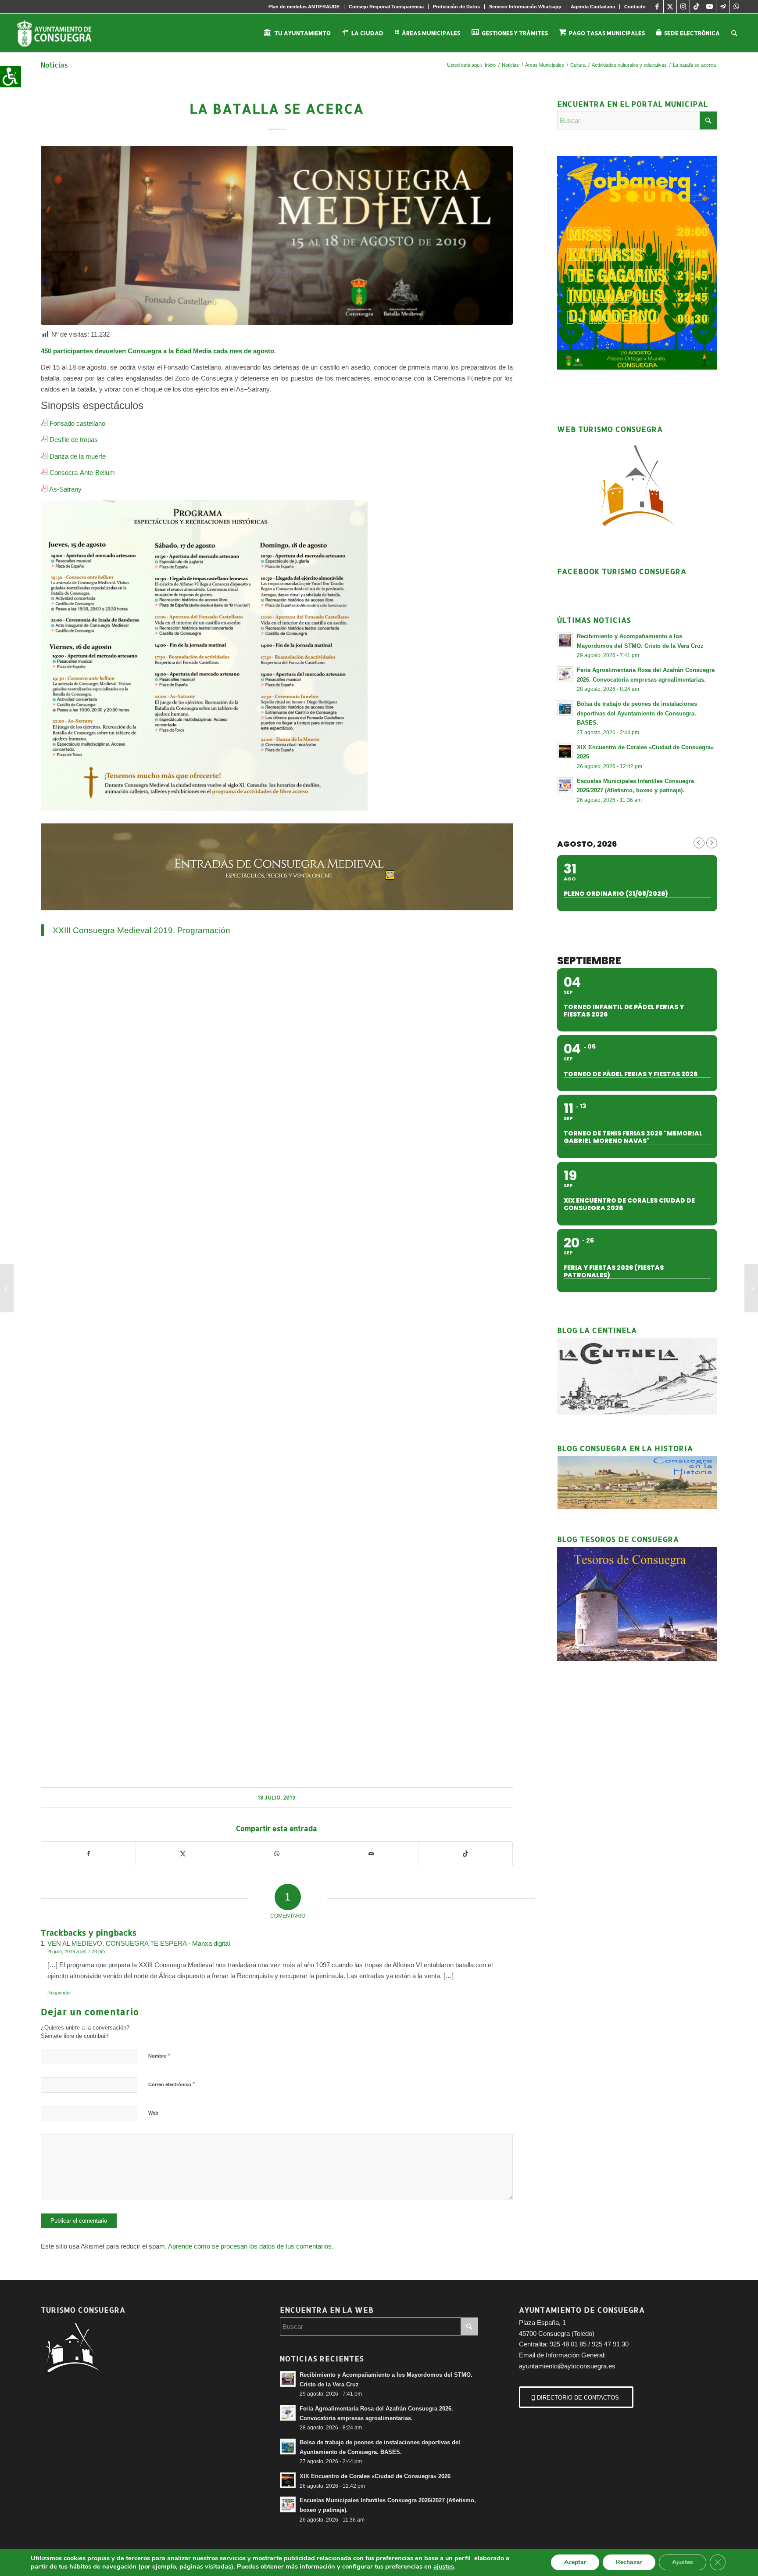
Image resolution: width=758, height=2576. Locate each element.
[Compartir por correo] (371, 1854)
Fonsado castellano (77, 423)
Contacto (635, 7)
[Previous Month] (699, 843)
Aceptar (575, 2562)
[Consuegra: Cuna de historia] (7, 1288)
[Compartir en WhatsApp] (277, 1854)
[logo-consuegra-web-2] (61, 33)
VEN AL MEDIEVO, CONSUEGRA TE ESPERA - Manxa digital (139, 1943)
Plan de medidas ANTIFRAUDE (304, 7)
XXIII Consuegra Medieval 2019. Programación (141, 930)
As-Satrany (65, 489)
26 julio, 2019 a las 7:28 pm (76, 1951)
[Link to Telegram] (723, 7)
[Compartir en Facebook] (88, 1854)
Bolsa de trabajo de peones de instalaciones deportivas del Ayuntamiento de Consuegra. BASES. (637, 713)
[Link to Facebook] (657, 7)
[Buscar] (734, 33)
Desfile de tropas (74, 440)
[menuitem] (304, 7)
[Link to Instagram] (683, 7)
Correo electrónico (172, 2084)
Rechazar (629, 2562)
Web (153, 2113)
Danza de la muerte (78, 456)
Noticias (54, 65)
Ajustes (683, 2562)
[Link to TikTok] (696, 7)
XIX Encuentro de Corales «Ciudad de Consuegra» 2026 (375, 2476)
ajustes (444, 2566)
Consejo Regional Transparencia (386, 7)
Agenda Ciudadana (593, 7)
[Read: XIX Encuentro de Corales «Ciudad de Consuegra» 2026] (565, 751)
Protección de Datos (456, 7)
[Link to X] (670, 7)
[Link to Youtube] (710, 7)
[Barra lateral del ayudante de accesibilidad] (11, 76)
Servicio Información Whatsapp (525, 7)
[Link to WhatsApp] (736, 7)
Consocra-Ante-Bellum (82, 472)
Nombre (159, 2056)
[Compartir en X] (183, 1854)
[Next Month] (712, 843)
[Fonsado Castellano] (277, 235)
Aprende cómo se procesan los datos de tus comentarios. (251, 2246)
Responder (59, 1993)
